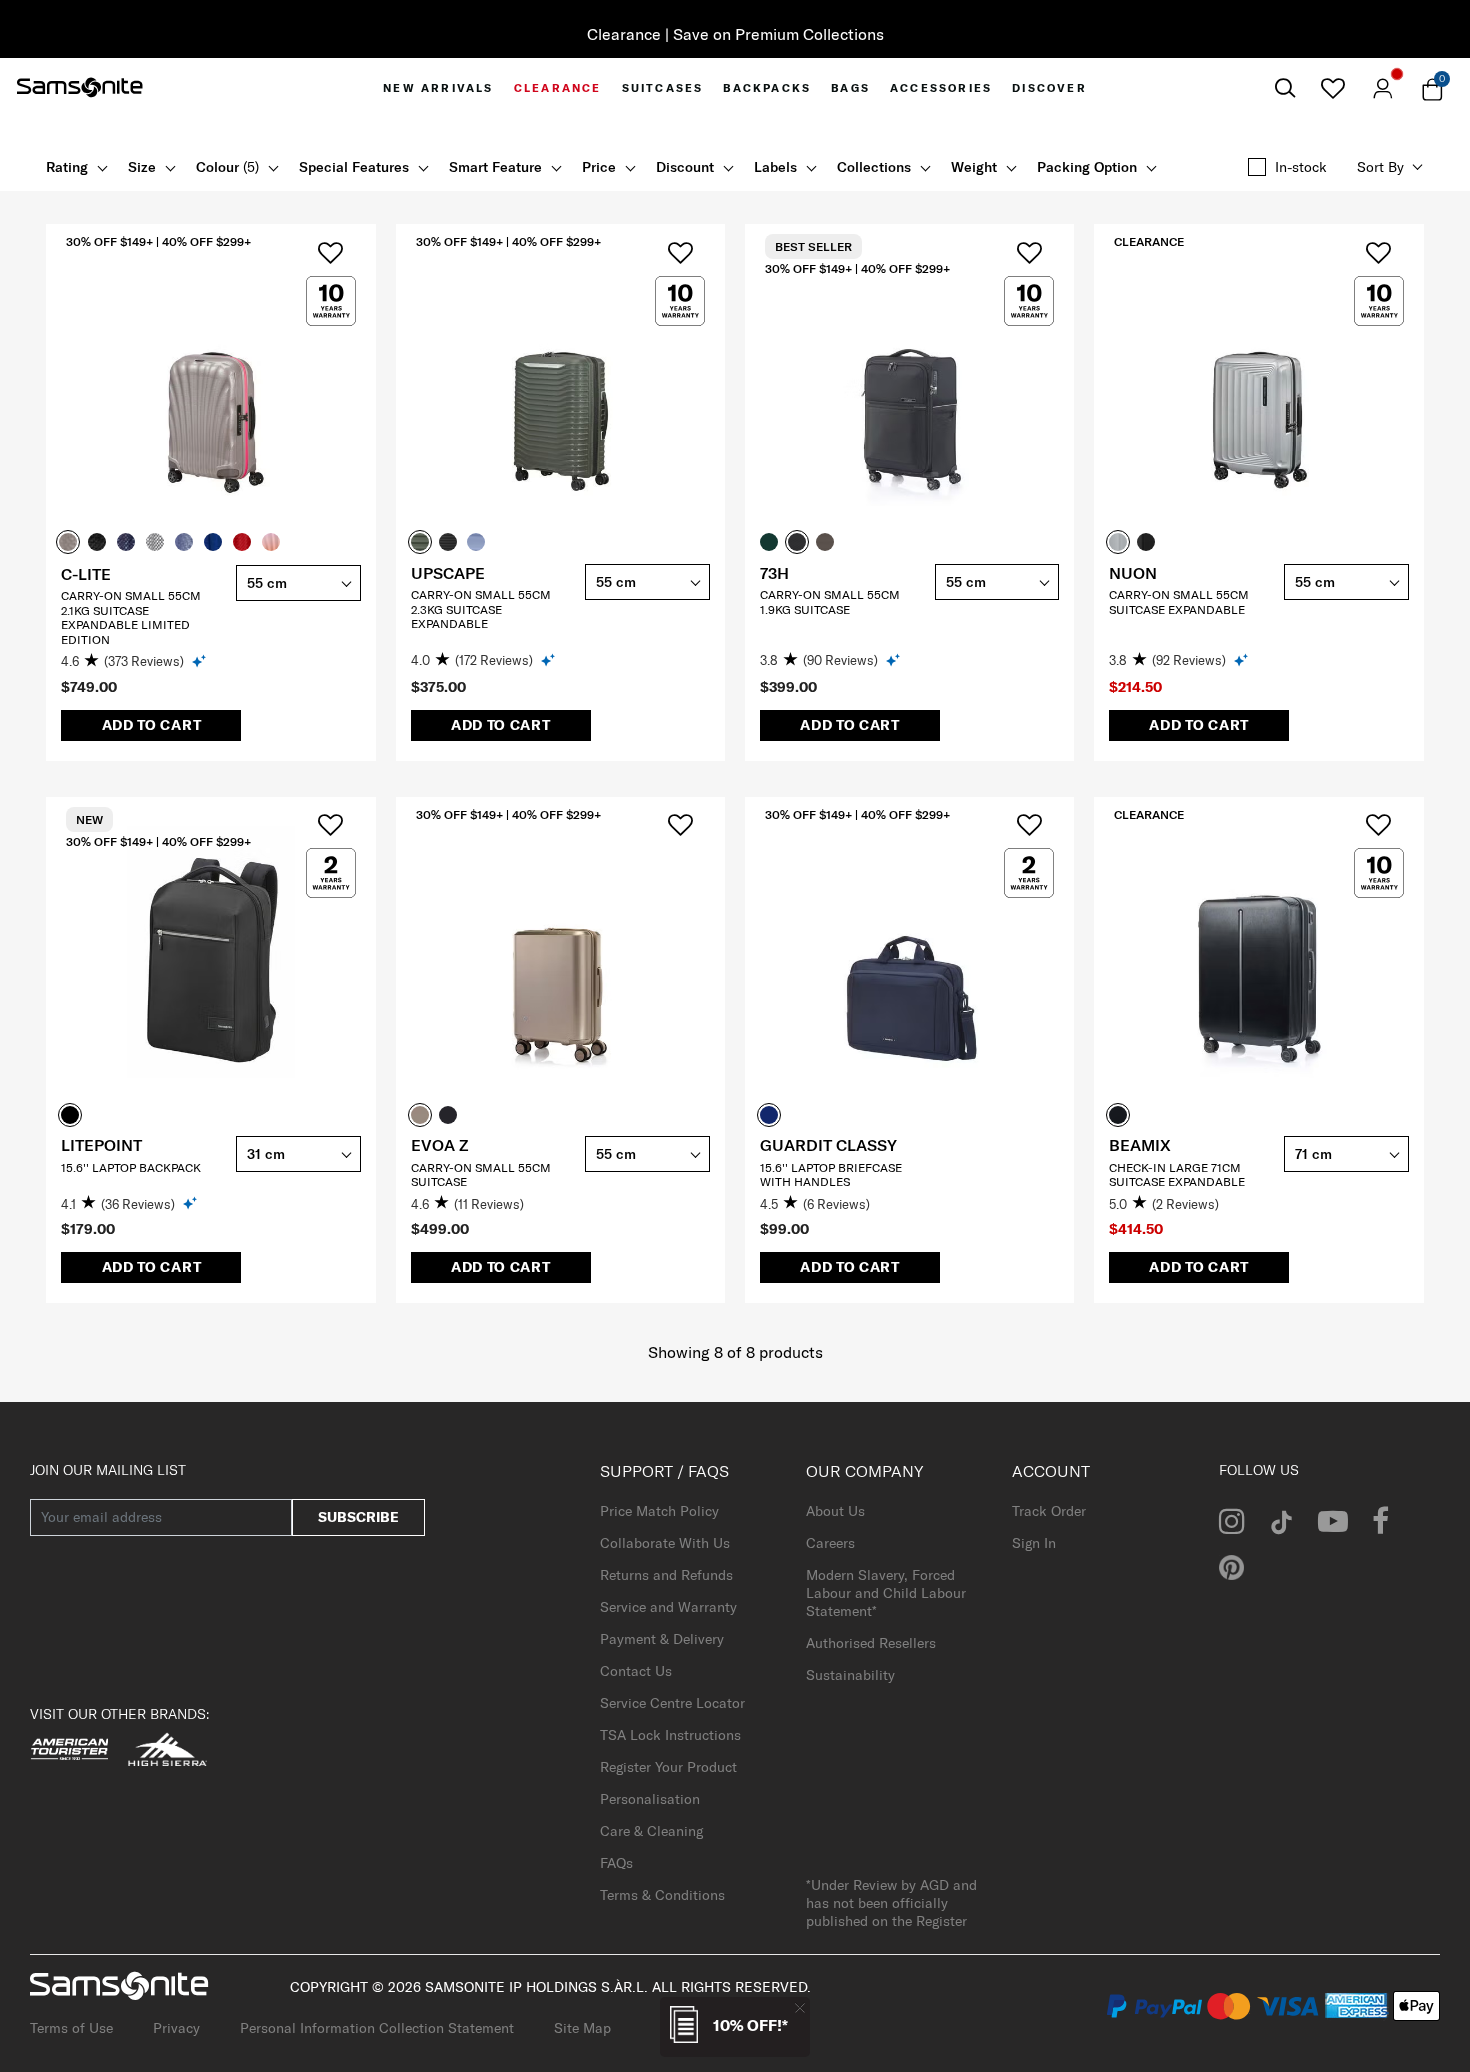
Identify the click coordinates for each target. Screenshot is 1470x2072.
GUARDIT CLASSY (828, 1145)
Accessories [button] (941, 88)
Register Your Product (668, 1767)
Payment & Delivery (662, 1639)
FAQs (616, 1863)
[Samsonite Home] (80, 88)
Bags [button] (850, 88)
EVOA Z (439, 1145)
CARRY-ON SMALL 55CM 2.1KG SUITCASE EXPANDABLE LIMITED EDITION (131, 617)
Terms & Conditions (662, 1895)
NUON (1133, 573)
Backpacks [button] (767, 88)
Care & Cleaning (651, 1831)
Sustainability (850, 1675)
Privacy (176, 2028)
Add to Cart (152, 725)
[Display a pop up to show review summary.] (200, 660)
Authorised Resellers (871, 1643)
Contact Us (636, 1671)
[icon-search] (1285, 88)
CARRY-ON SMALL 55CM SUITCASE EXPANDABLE (1179, 601)
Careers (830, 1543)
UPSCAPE (448, 573)
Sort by (1380, 167)
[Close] (800, 2007)
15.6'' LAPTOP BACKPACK (131, 1167)
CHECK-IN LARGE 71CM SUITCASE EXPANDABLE (1177, 1174)
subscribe (358, 1517)
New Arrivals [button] (438, 88)
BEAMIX (1140, 1145)
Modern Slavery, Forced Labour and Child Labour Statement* (886, 1593)
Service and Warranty (668, 1607)
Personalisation (650, 1799)
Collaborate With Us (665, 1543)
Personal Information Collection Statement (377, 2028)
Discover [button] (1049, 88)
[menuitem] (438, 88)
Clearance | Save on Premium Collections (735, 34)
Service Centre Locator (672, 1703)
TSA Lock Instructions (670, 1735)
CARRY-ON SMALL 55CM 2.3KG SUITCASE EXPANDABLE (481, 609)
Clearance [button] (558, 88)
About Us (835, 1511)
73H (774, 573)
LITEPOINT (101, 1145)
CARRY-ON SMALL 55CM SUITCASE (481, 1174)
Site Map (582, 2028)
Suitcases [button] (663, 88)
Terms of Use (71, 2028)
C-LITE (86, 574)
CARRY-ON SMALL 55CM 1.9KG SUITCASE (830, 601)
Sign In (1034, 1543)
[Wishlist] (1332, 88)
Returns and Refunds (666, 1575)
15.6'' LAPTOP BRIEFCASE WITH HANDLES (831, 1174)
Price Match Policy (659, 1511)
